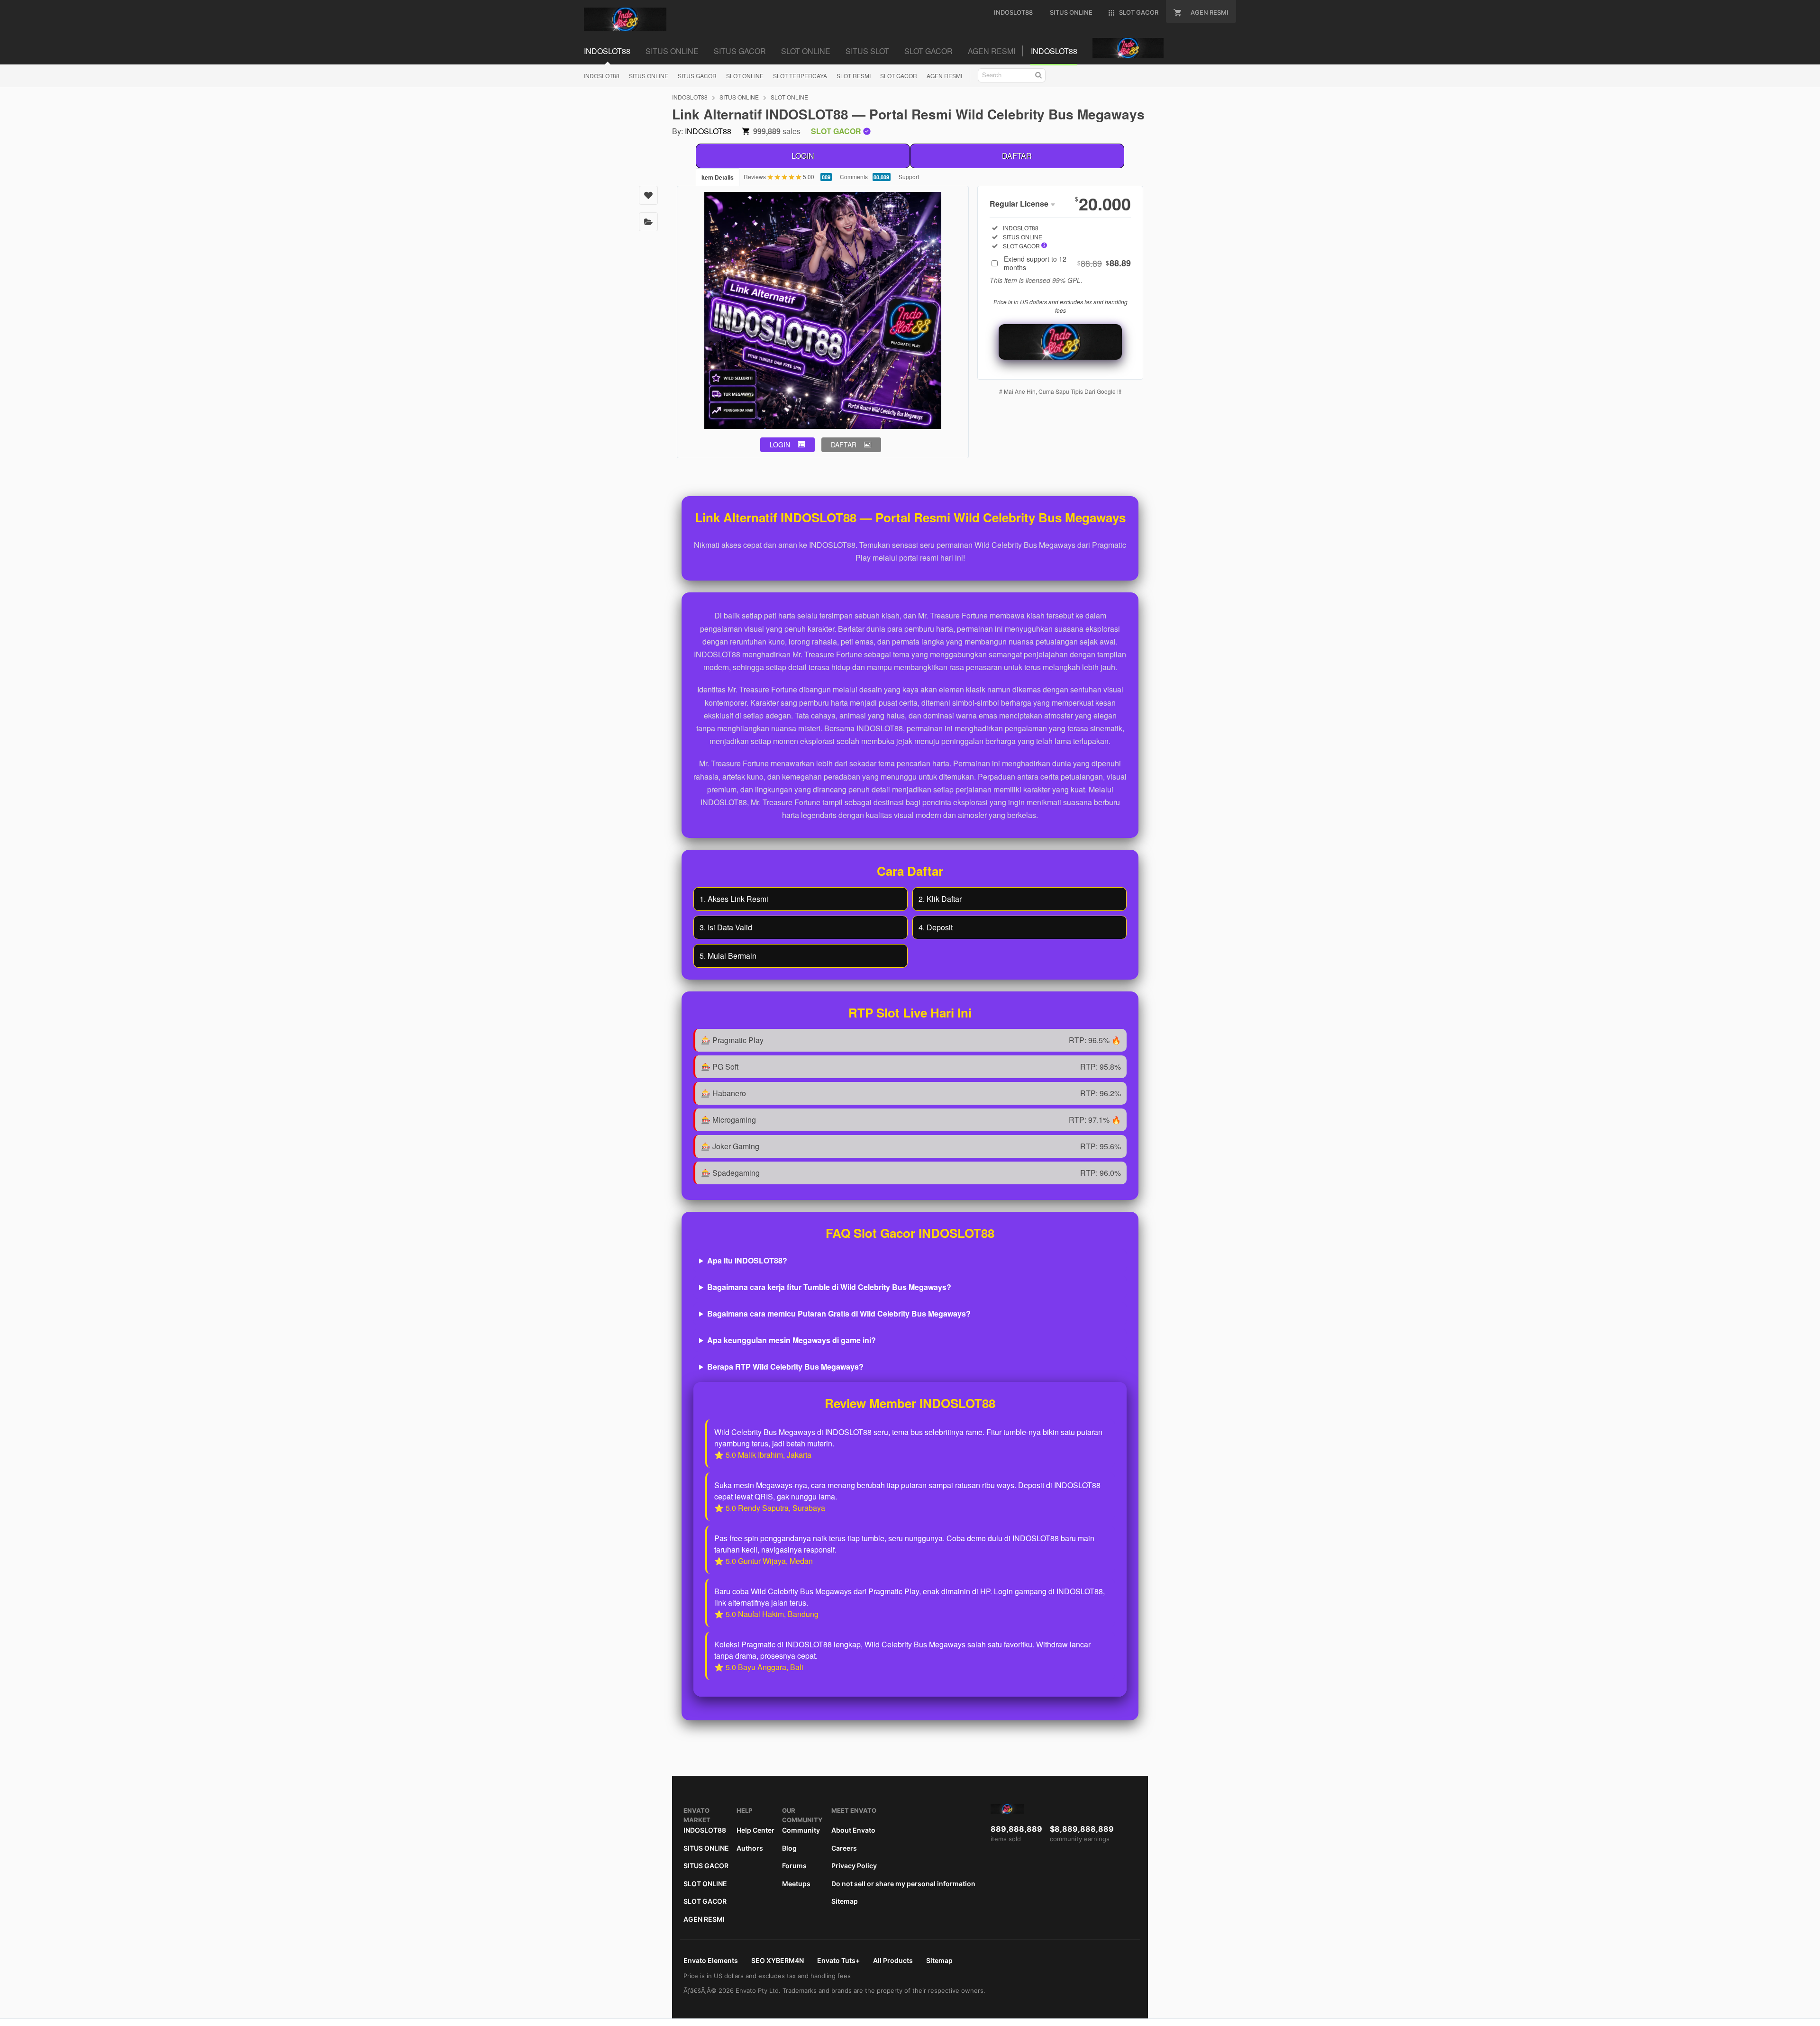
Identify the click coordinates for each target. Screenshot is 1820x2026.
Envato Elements (711, 1960)
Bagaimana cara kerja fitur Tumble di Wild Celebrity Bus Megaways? (829, 1287)
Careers (844, 1848)
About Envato (853, 1830)
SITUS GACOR (697, 76)
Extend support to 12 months (1067, 263)
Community (801, 1830)
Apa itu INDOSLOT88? (747, 1260)
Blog (789, 1848)
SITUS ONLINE (649, 76)
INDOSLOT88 (602, 76)
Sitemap (845, 1901)
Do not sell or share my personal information (903, 1884)
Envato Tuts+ (838, 1960)
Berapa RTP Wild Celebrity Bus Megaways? (785, 1367)
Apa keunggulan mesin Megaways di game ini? (792, 1340)
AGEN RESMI (944, 76)
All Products (893, 1960)
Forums (794, 1866)
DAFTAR (1017, 156)
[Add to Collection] (648, 222)
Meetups (796, 1884)
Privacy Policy (854, 1866)
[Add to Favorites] (648, 195)
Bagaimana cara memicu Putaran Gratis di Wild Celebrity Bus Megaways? (839, 1313)
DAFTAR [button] (844, 445)
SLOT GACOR (899, 76)
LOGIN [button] (780, 445)
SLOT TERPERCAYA (800, 76)
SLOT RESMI (854, 76)
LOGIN (803, 156)
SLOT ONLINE (745, 76)
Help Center (755, 1830)
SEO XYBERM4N (778, 1960)
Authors (750, 1848)
